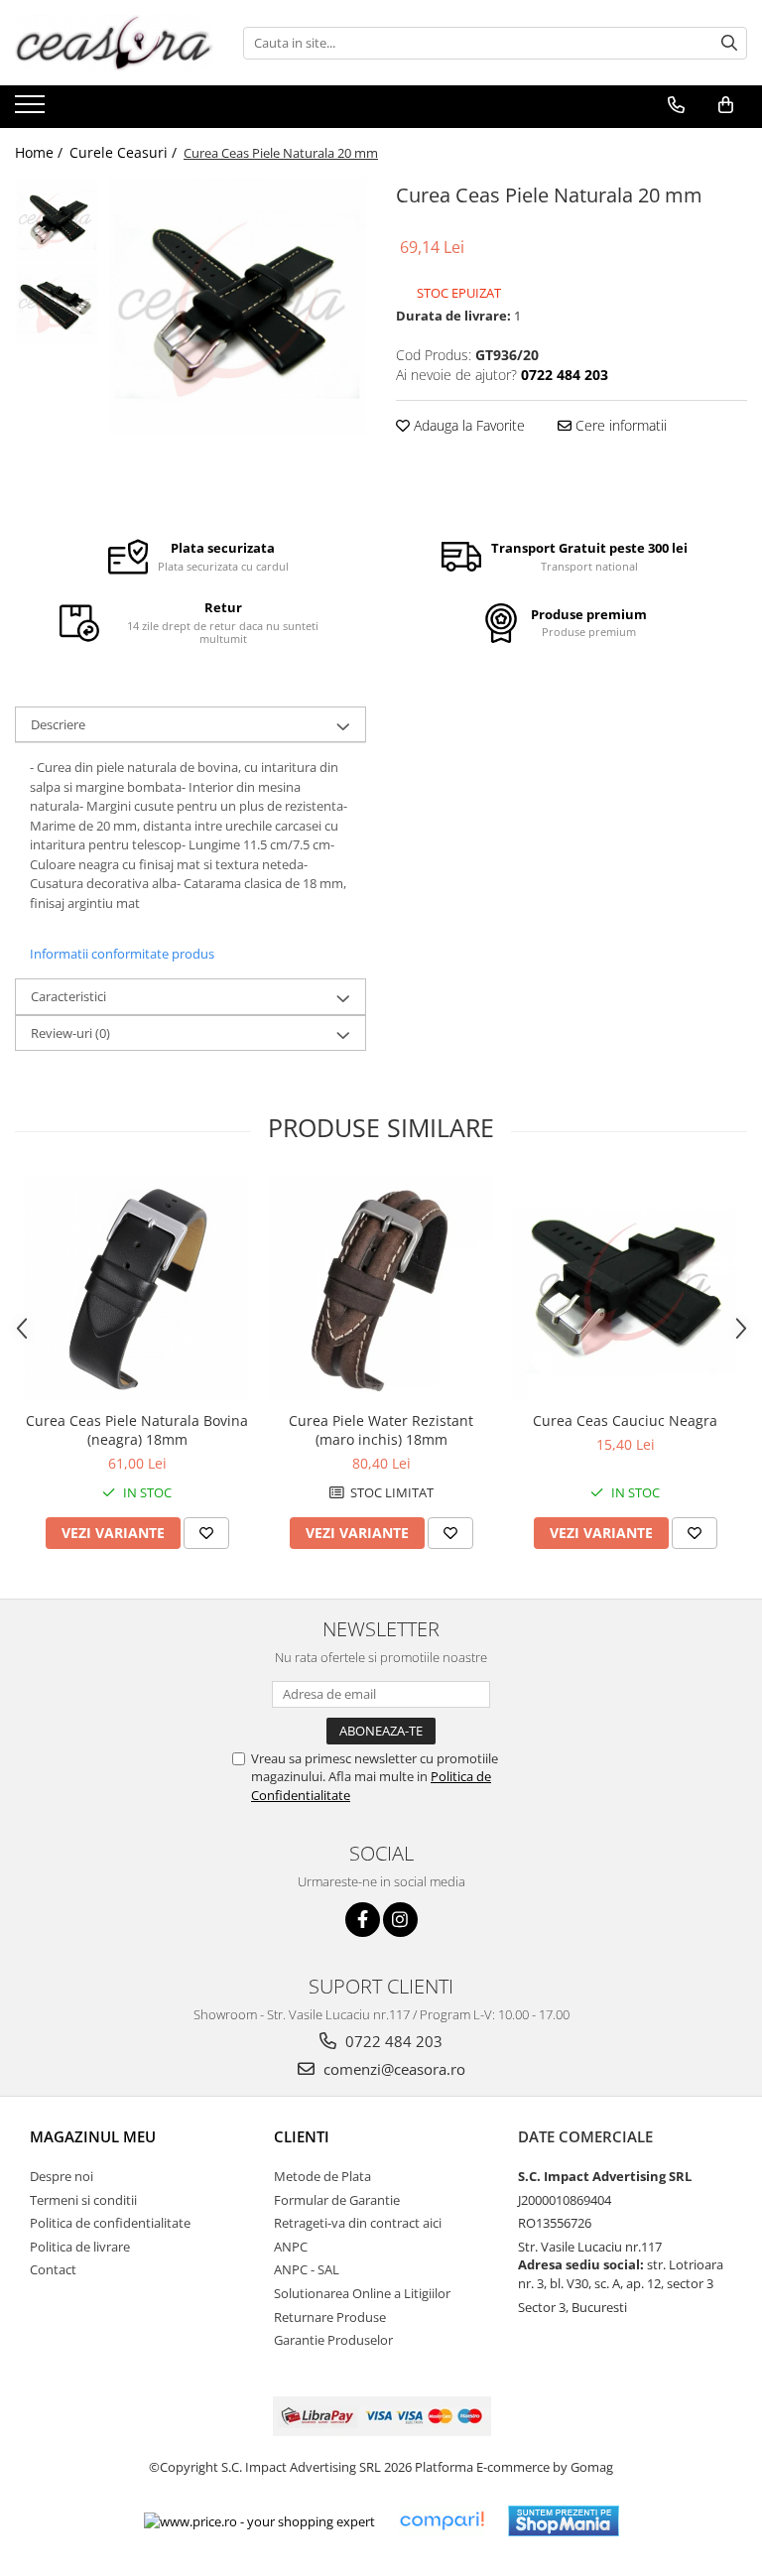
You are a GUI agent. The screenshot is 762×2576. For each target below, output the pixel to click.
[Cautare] (729, 43)
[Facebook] (363, 1920)
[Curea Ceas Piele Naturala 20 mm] (238, 306)
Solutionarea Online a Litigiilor (362, 2293)
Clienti (302, 2136)
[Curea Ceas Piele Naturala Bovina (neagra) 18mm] (137, 1289)
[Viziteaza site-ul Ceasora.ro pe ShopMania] (564, 2521)
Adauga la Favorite (467, 425)
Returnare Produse (330, 2317)
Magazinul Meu (93, 2136)
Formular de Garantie (337, 2200)
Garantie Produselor (333, 2340)
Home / (41, 152)
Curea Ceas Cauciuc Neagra (625, 1420)
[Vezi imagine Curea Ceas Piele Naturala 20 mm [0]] (57, 220)
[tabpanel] (238, 306)
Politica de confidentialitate (110, 2223)
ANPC (291, 2247)
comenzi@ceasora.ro (392, 2069)
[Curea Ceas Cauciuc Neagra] (625, 1289)
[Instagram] (400, 1920)
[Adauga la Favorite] (206, 1533)
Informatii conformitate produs (122, 954)
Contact (53, 2269)
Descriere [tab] (58, 724)
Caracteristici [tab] (68, 996)
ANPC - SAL (307, 2269)
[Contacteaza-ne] (676, 105)
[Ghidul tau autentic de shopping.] (442, 2521)
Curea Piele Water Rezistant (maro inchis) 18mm (381, 1430)
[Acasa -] (114, 43)
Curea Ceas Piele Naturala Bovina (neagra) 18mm (137, 1430)
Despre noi (62, 2176)
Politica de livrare (80, 2247)
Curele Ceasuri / (125, 152)
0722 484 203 (392, 2041)
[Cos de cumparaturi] (726, 105)
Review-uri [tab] (70, 1033)
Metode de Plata (322, 2176)
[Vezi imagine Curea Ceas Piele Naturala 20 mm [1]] (57, 304)
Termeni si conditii (83, 2200)
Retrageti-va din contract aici (358, 2223)
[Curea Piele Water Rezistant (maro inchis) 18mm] (381, 1289)
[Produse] (32, 110)
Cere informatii (619, 425)
